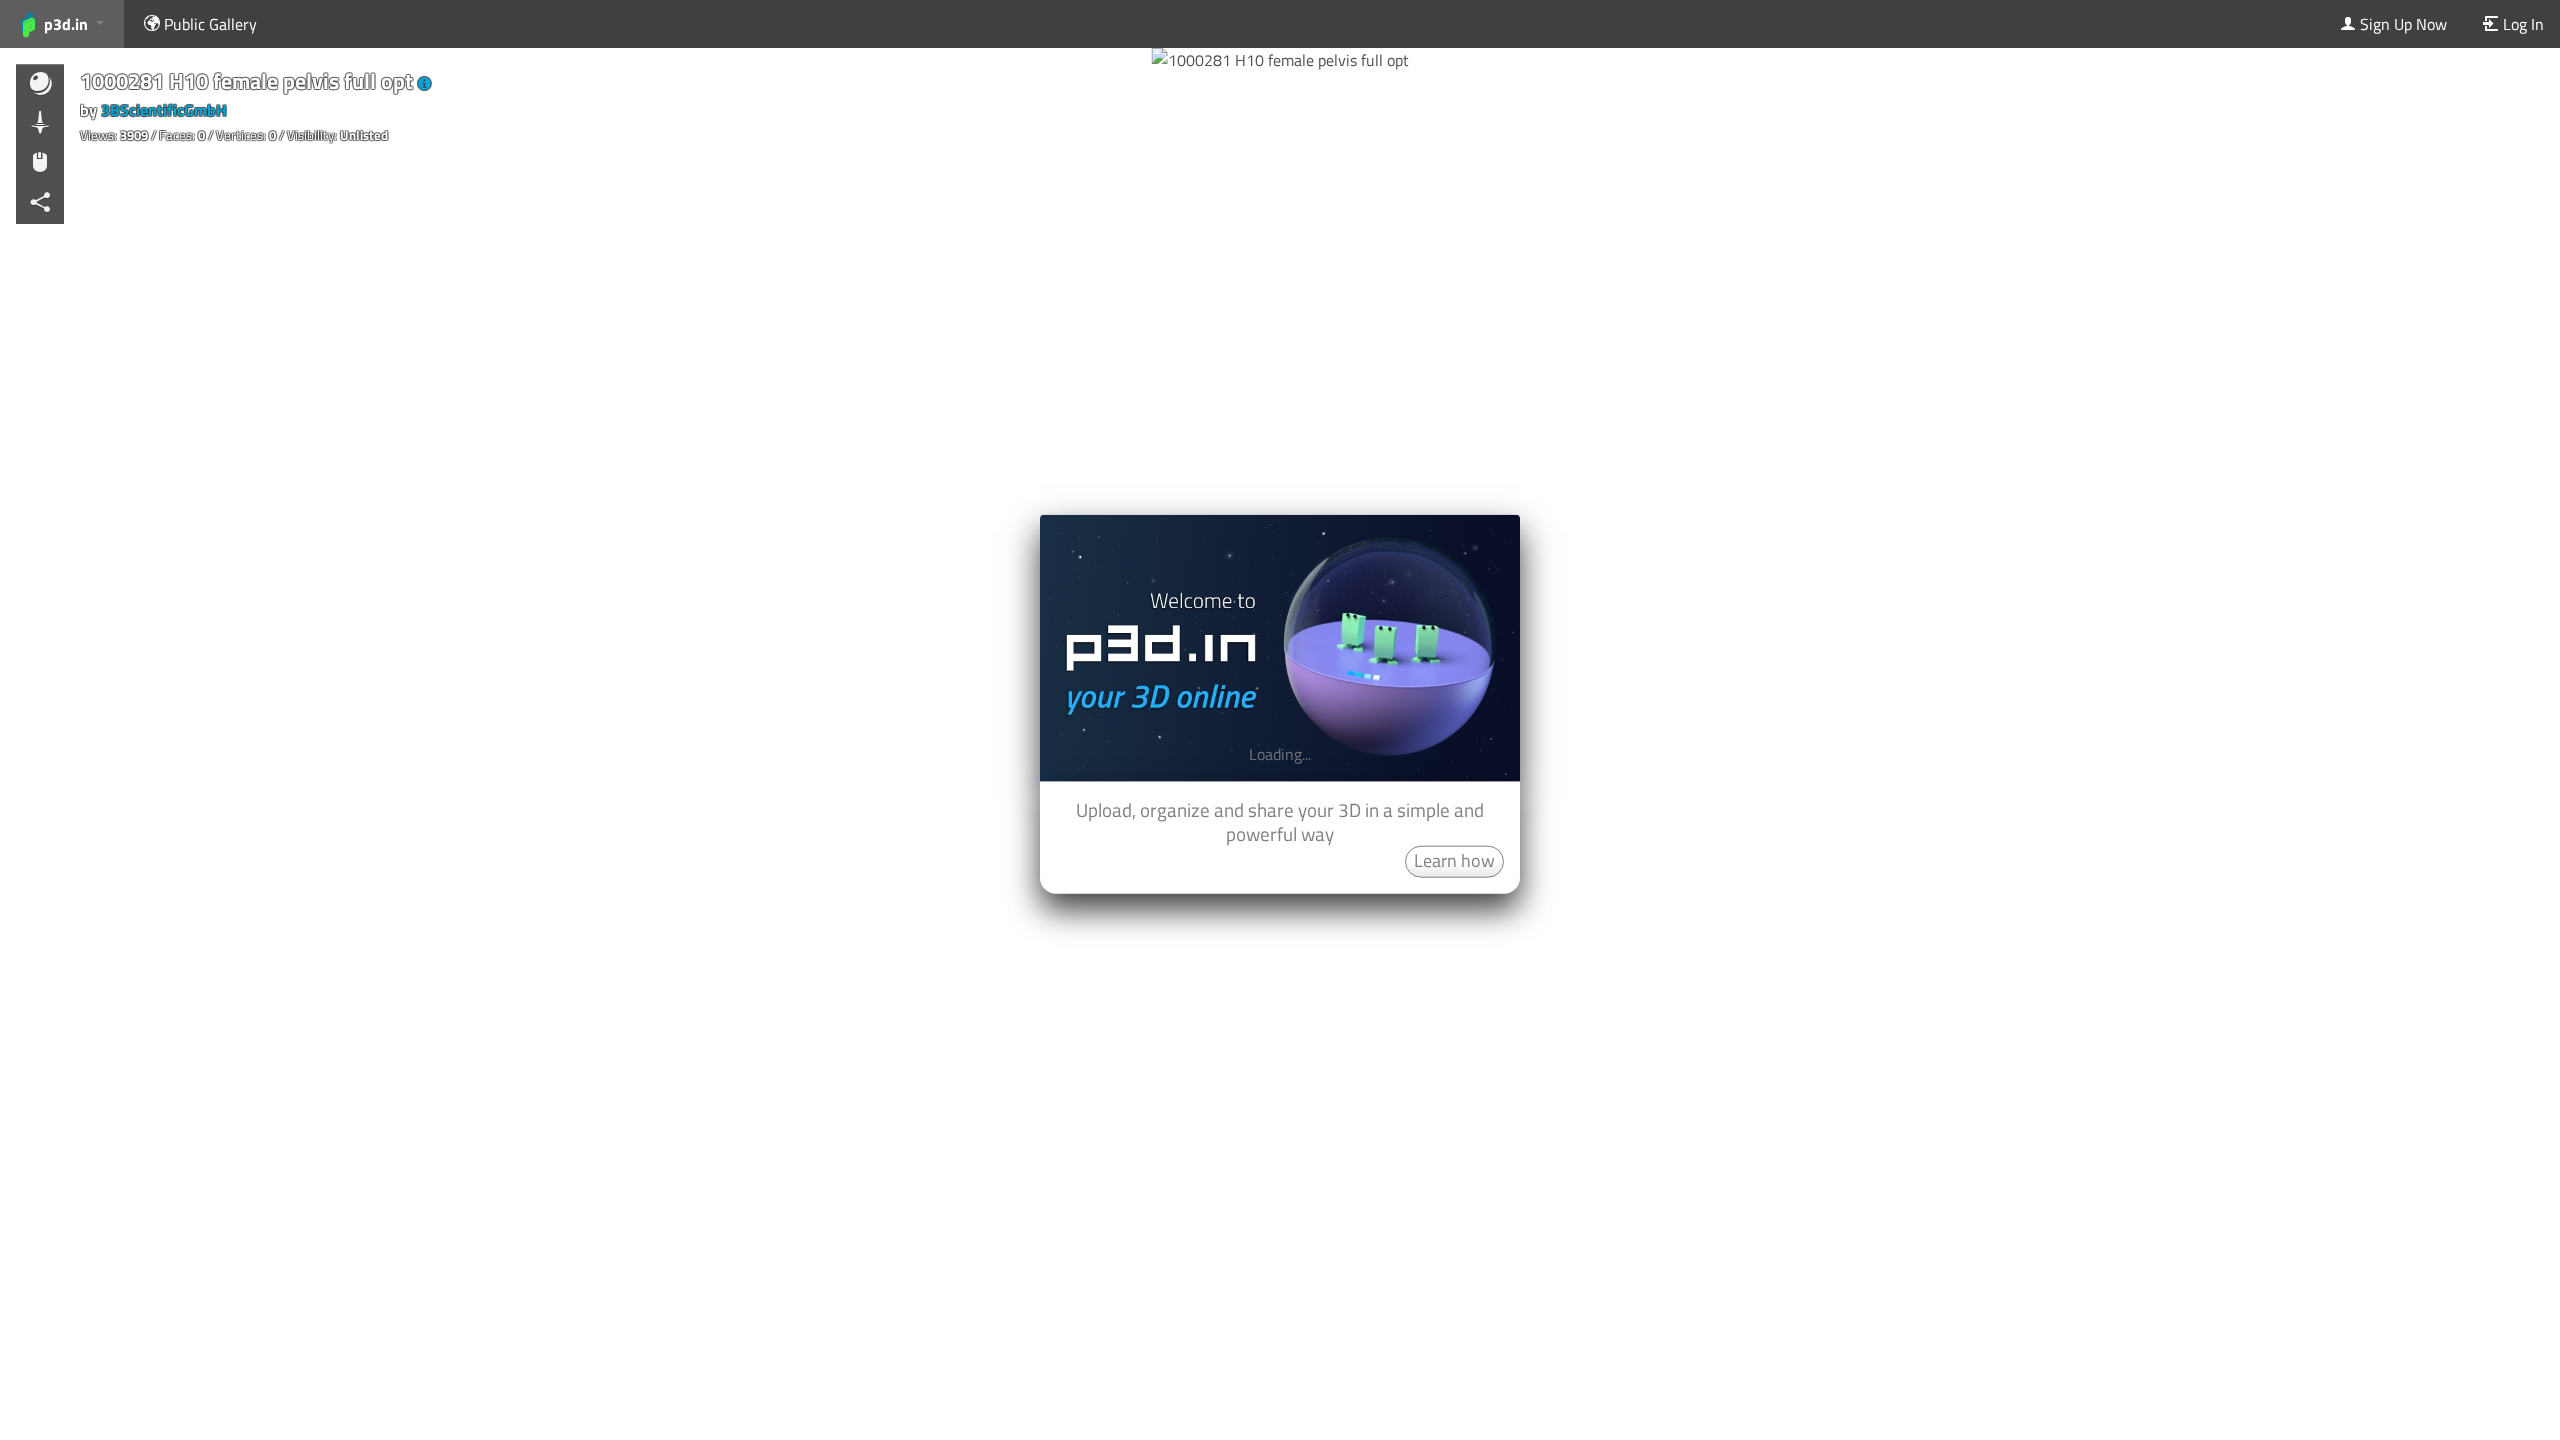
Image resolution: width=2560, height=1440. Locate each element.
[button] (424, 84)
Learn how (1454, 859)
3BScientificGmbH (164, 110)
